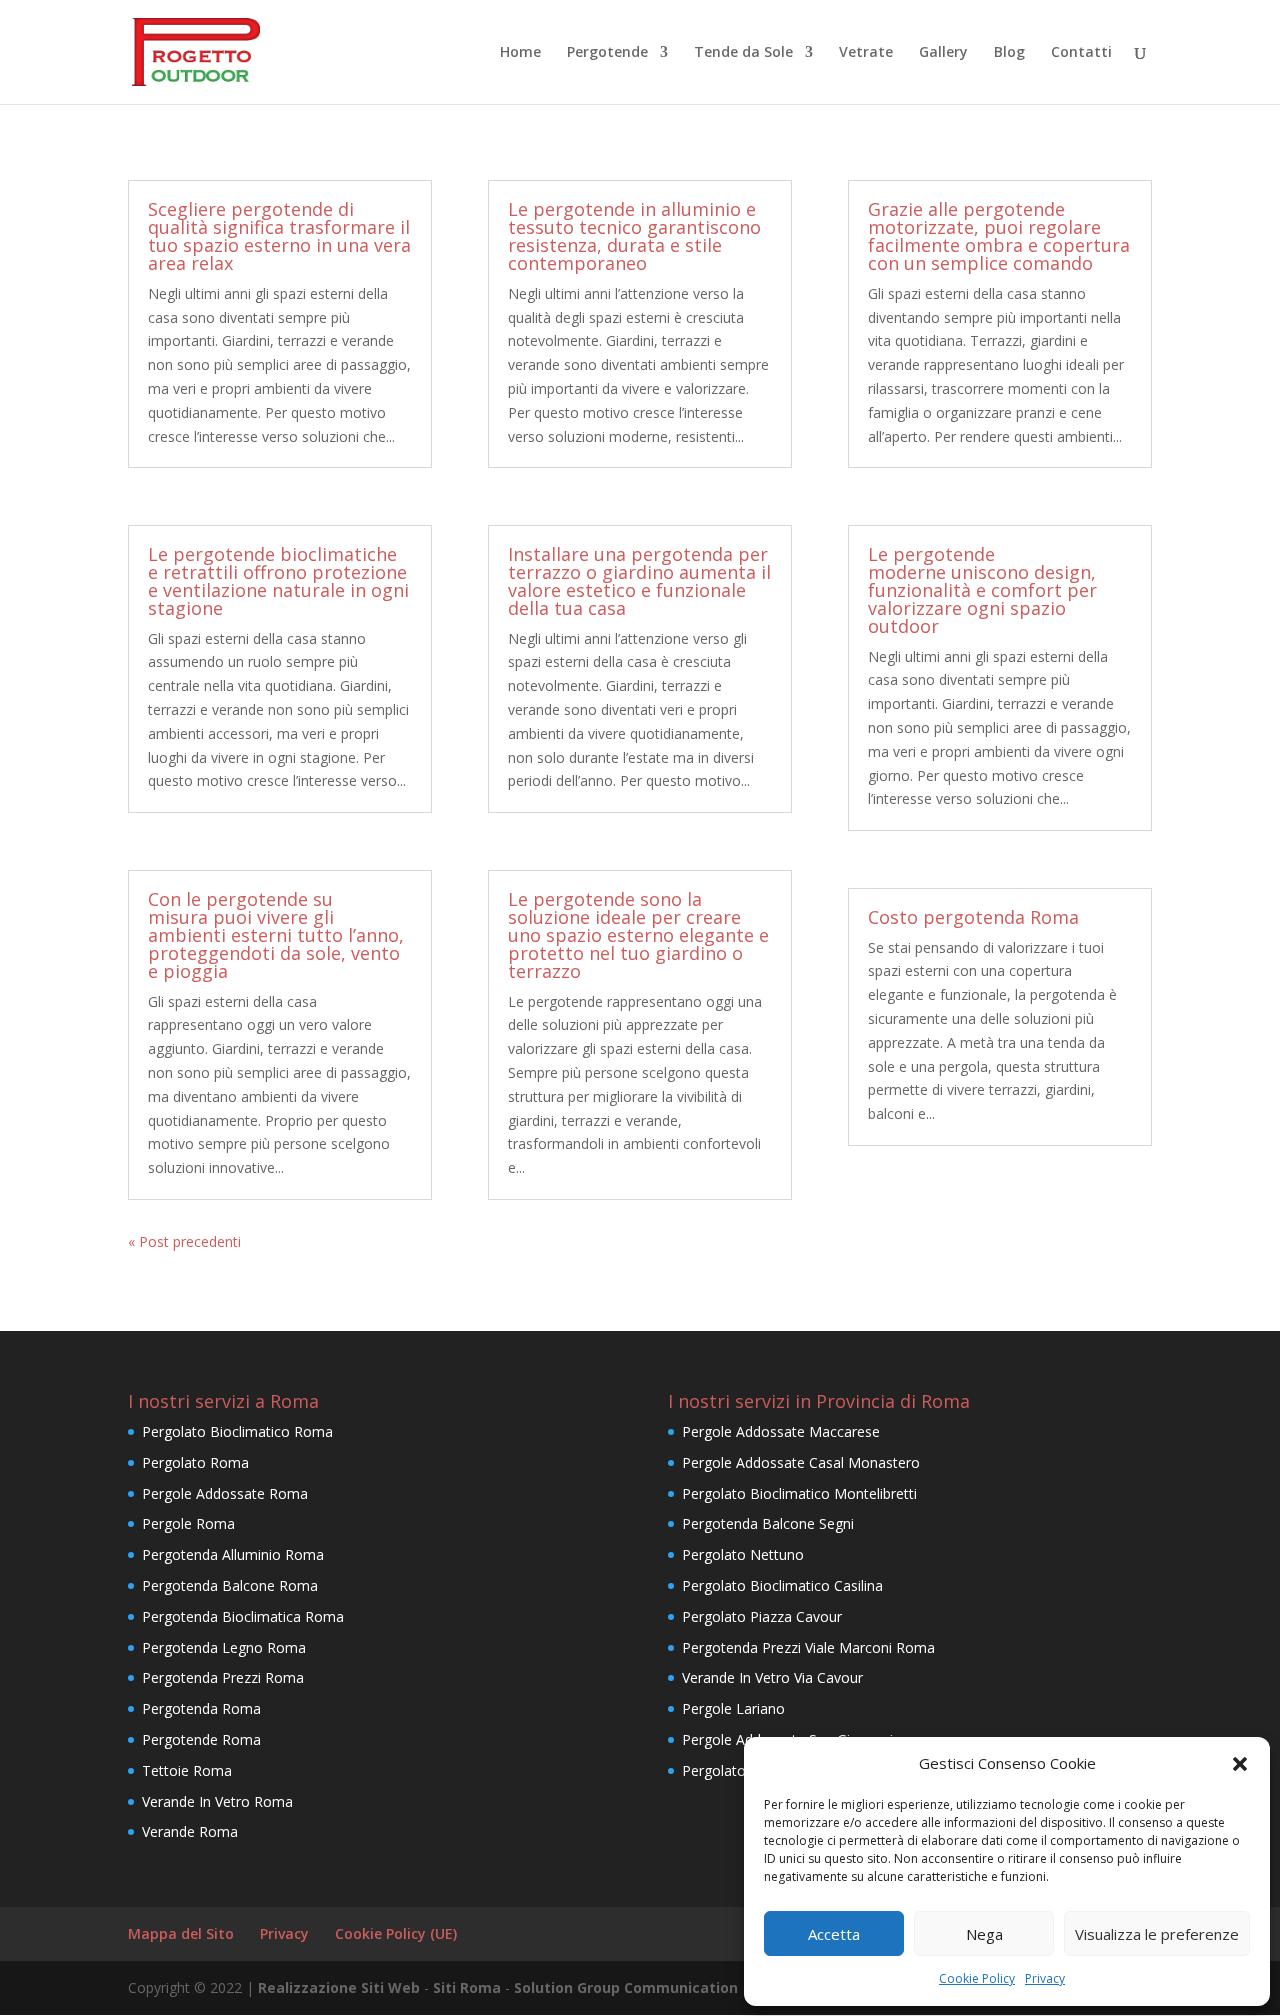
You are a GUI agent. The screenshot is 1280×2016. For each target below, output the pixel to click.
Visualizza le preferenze (1157, 1934)
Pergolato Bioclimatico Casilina (782, 1585)
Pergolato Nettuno (743, 1554)
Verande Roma (190, 1831)
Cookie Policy (977, 1978)
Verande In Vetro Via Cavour (772, 1677)
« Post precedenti (184, 1241)
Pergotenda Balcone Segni (768, 1523)
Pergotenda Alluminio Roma (233, 1554)
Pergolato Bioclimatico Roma (237, 1431)
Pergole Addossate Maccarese (781, 1431)
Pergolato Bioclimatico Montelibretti (799, 1493)
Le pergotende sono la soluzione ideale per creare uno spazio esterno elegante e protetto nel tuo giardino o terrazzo (638, 935)
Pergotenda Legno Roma (224, 1647)
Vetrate (866, 53)
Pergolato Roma (195, 1462)
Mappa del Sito (181, 1933)
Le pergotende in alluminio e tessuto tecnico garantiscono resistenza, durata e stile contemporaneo (634, 236)
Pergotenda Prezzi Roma (223, 1677)
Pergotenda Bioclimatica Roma (243, 1616)
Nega (984, 1934)
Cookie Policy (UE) (396, 1933)
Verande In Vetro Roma (217, 1801)
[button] (1240, 1764)
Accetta (834, 1934)
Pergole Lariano (733, 1708)
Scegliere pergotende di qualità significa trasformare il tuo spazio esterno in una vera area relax (279, 236)
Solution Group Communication (626, 1987)
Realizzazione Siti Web (339, 1987)
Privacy (1045, 1978)
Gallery (943, 53)
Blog (1009, 53)
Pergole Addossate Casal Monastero (801, 1462)
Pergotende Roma (201, 1739)
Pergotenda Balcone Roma (230, 1585)
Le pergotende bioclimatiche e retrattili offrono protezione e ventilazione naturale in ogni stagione (278, 581)
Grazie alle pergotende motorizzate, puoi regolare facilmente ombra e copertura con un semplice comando (999, 236)
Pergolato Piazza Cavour (762, 1616)
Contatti (1081, 53)
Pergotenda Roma (201, 1708)
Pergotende (607, 53)
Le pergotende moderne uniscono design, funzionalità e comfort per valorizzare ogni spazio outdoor (982, 590)
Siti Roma (467, 1987)
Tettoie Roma (187, 1770)
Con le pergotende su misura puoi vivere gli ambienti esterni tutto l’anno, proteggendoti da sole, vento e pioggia (276, 935)
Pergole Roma (188, 1523)
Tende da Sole (743, 53)
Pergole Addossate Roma (225, 1493)
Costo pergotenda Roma (973, 917)
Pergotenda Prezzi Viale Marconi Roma (808, 1647)
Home (520, 53)
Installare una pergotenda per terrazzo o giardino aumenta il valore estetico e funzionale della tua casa (639, 581)
